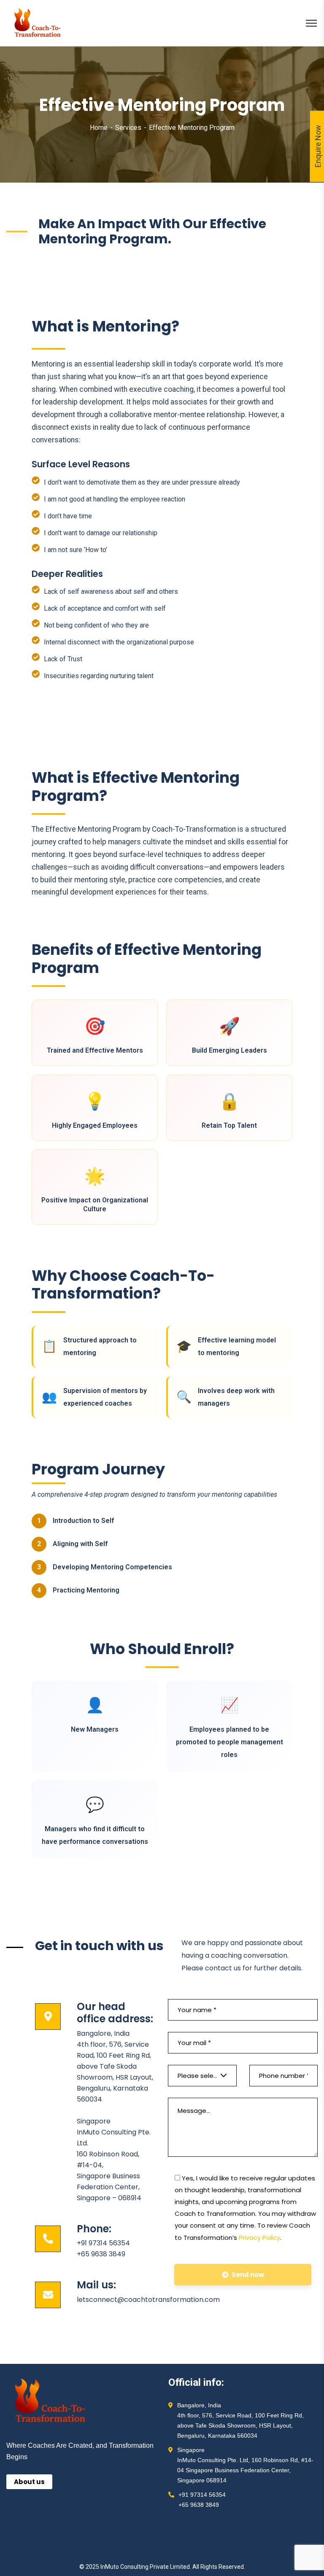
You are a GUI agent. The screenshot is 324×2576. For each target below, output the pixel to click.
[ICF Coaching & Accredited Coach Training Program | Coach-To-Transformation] (38, 23)
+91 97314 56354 (103, 2243)
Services (128, 128)
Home (99, 128)
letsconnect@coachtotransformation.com (148, 2300)
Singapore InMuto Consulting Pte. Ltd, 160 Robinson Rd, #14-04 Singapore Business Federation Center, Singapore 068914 (245, 2465)
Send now (248, 2275)
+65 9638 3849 (101, 2254)
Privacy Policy (259, 2238)
